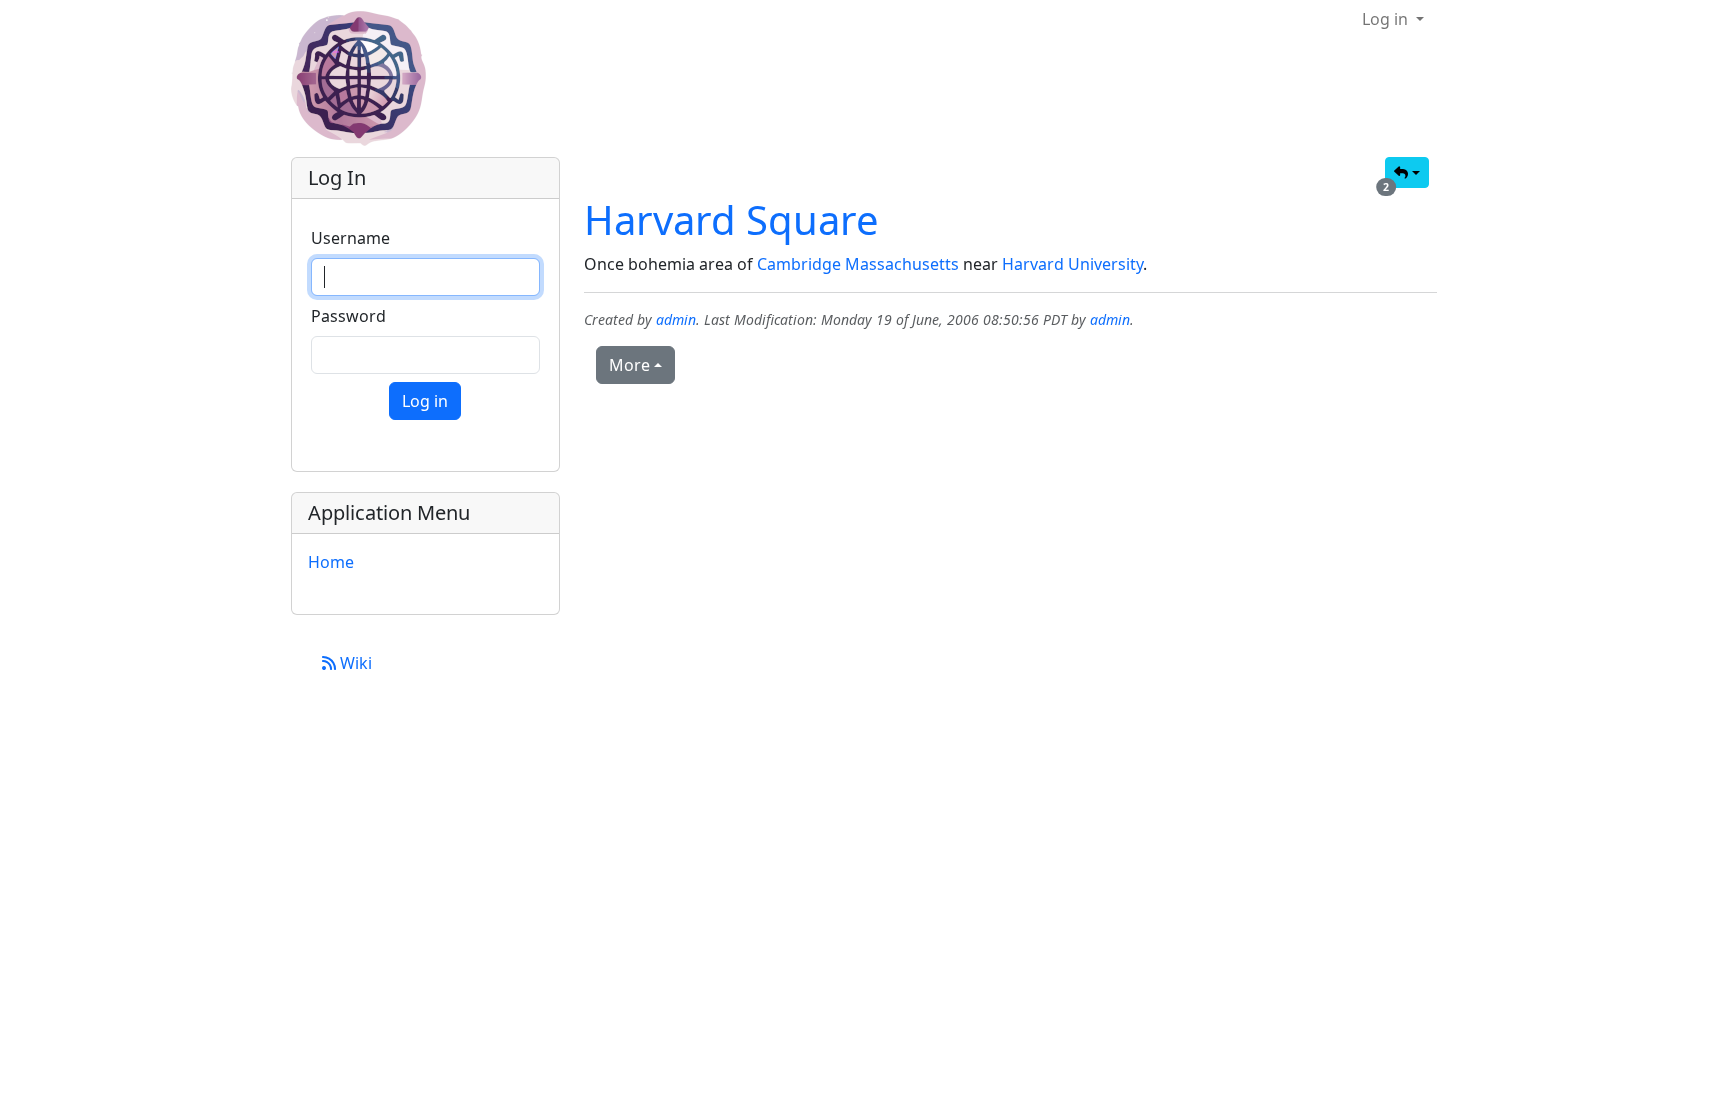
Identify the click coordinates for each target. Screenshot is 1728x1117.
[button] (1407, 172)
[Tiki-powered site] (366, 78)
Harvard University (1072, 264)
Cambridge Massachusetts (858, 264)
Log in (1387, 19)
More (629, 365)
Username (350, 238)
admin (676, 319)
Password (348, 316)
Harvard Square (731, 219)
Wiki (354, 663)
